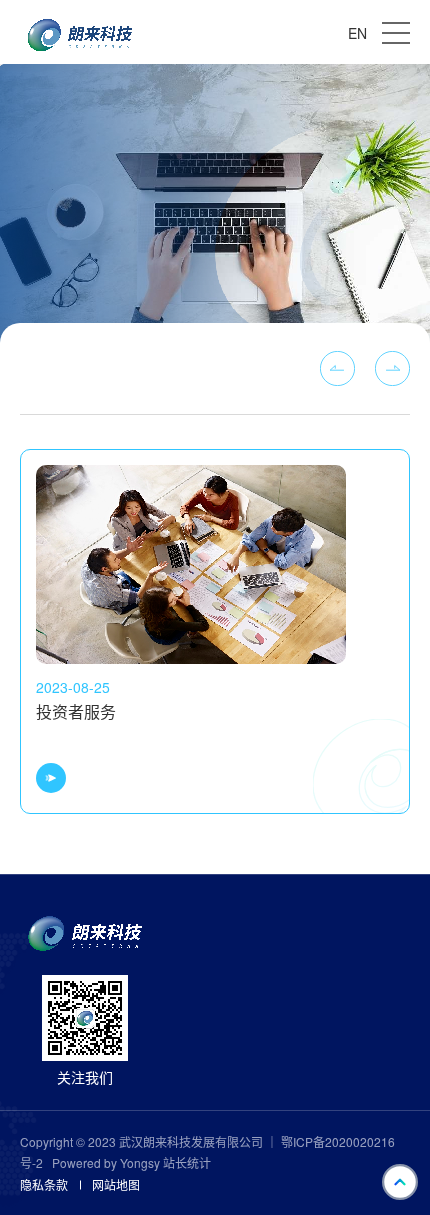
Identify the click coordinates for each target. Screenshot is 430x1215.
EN (357, 33)
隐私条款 (44, 1184)
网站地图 (116, 1184)
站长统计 (187, 1163)
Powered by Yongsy (106, 1162)
